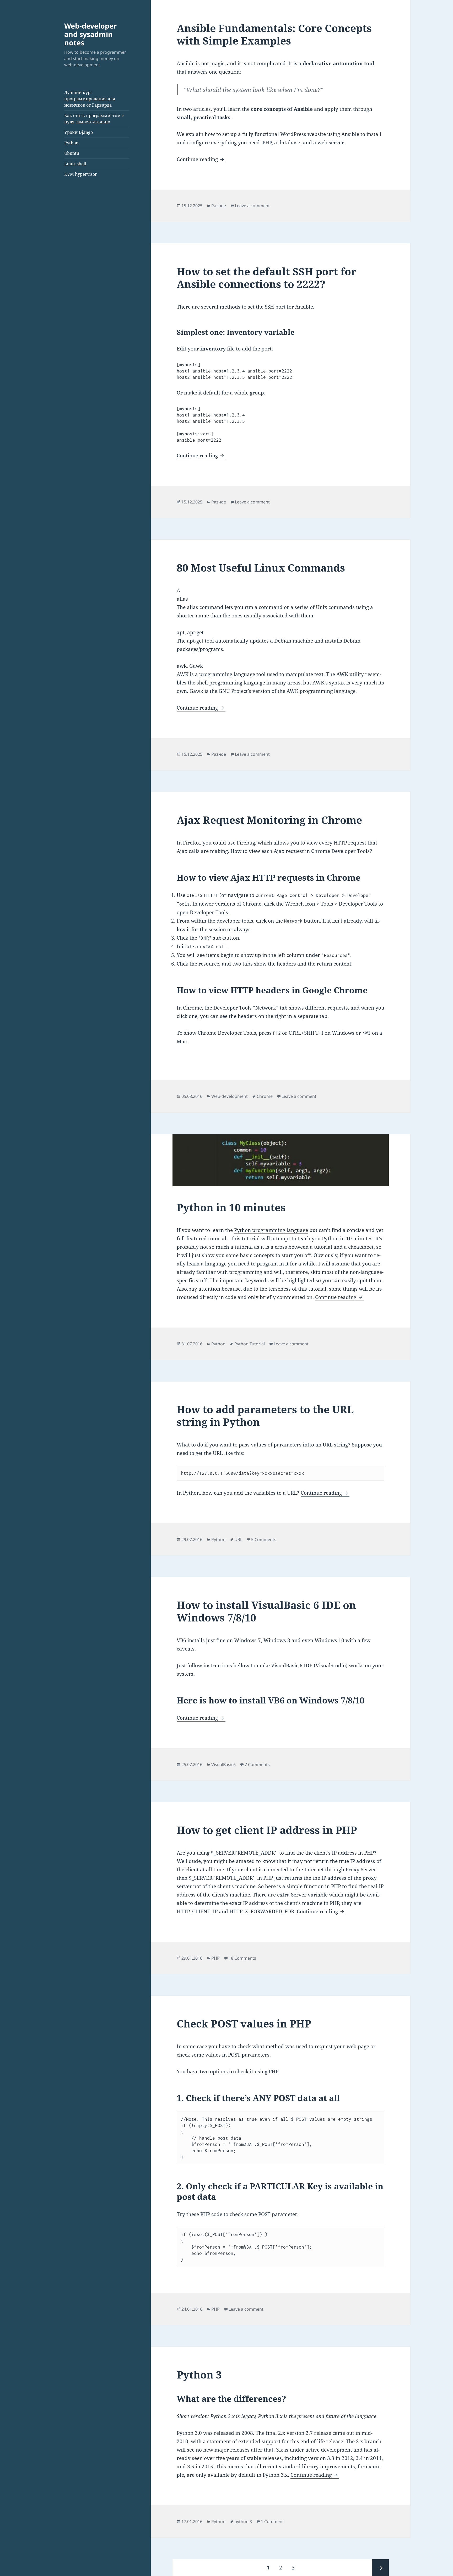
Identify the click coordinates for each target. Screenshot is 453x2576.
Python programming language (271, 1230)
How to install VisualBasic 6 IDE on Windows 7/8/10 (266, 1611)
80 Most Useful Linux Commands (261, 568)
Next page (380, 2568)
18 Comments (242, 1958)
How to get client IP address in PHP (267, 1830)
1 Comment (272, 2522)
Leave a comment (252, 206)
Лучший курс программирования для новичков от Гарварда (90, 99)
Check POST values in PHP (244, 2023)
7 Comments (257, 1764)
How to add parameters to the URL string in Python (265, 1415)
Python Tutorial (250, 1344)
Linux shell (75, 164)
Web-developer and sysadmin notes (90, 34)
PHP (215, 1958)
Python (71, 143)
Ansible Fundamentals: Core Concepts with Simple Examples (274, 34)
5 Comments (264, 1539)
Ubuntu (72, 153)
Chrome (265, 1096)
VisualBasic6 (223, 1764)
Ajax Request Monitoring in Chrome (269, 820)
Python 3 (199, 2374)
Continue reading (201, 159)
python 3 (243, 2522)
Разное (219, 206)
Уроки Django (79, 132)
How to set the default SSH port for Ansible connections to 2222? (266, 278)
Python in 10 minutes (231, 1207)
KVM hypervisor (81, 174)
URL (238, 1539)
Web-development (230, 1096)
